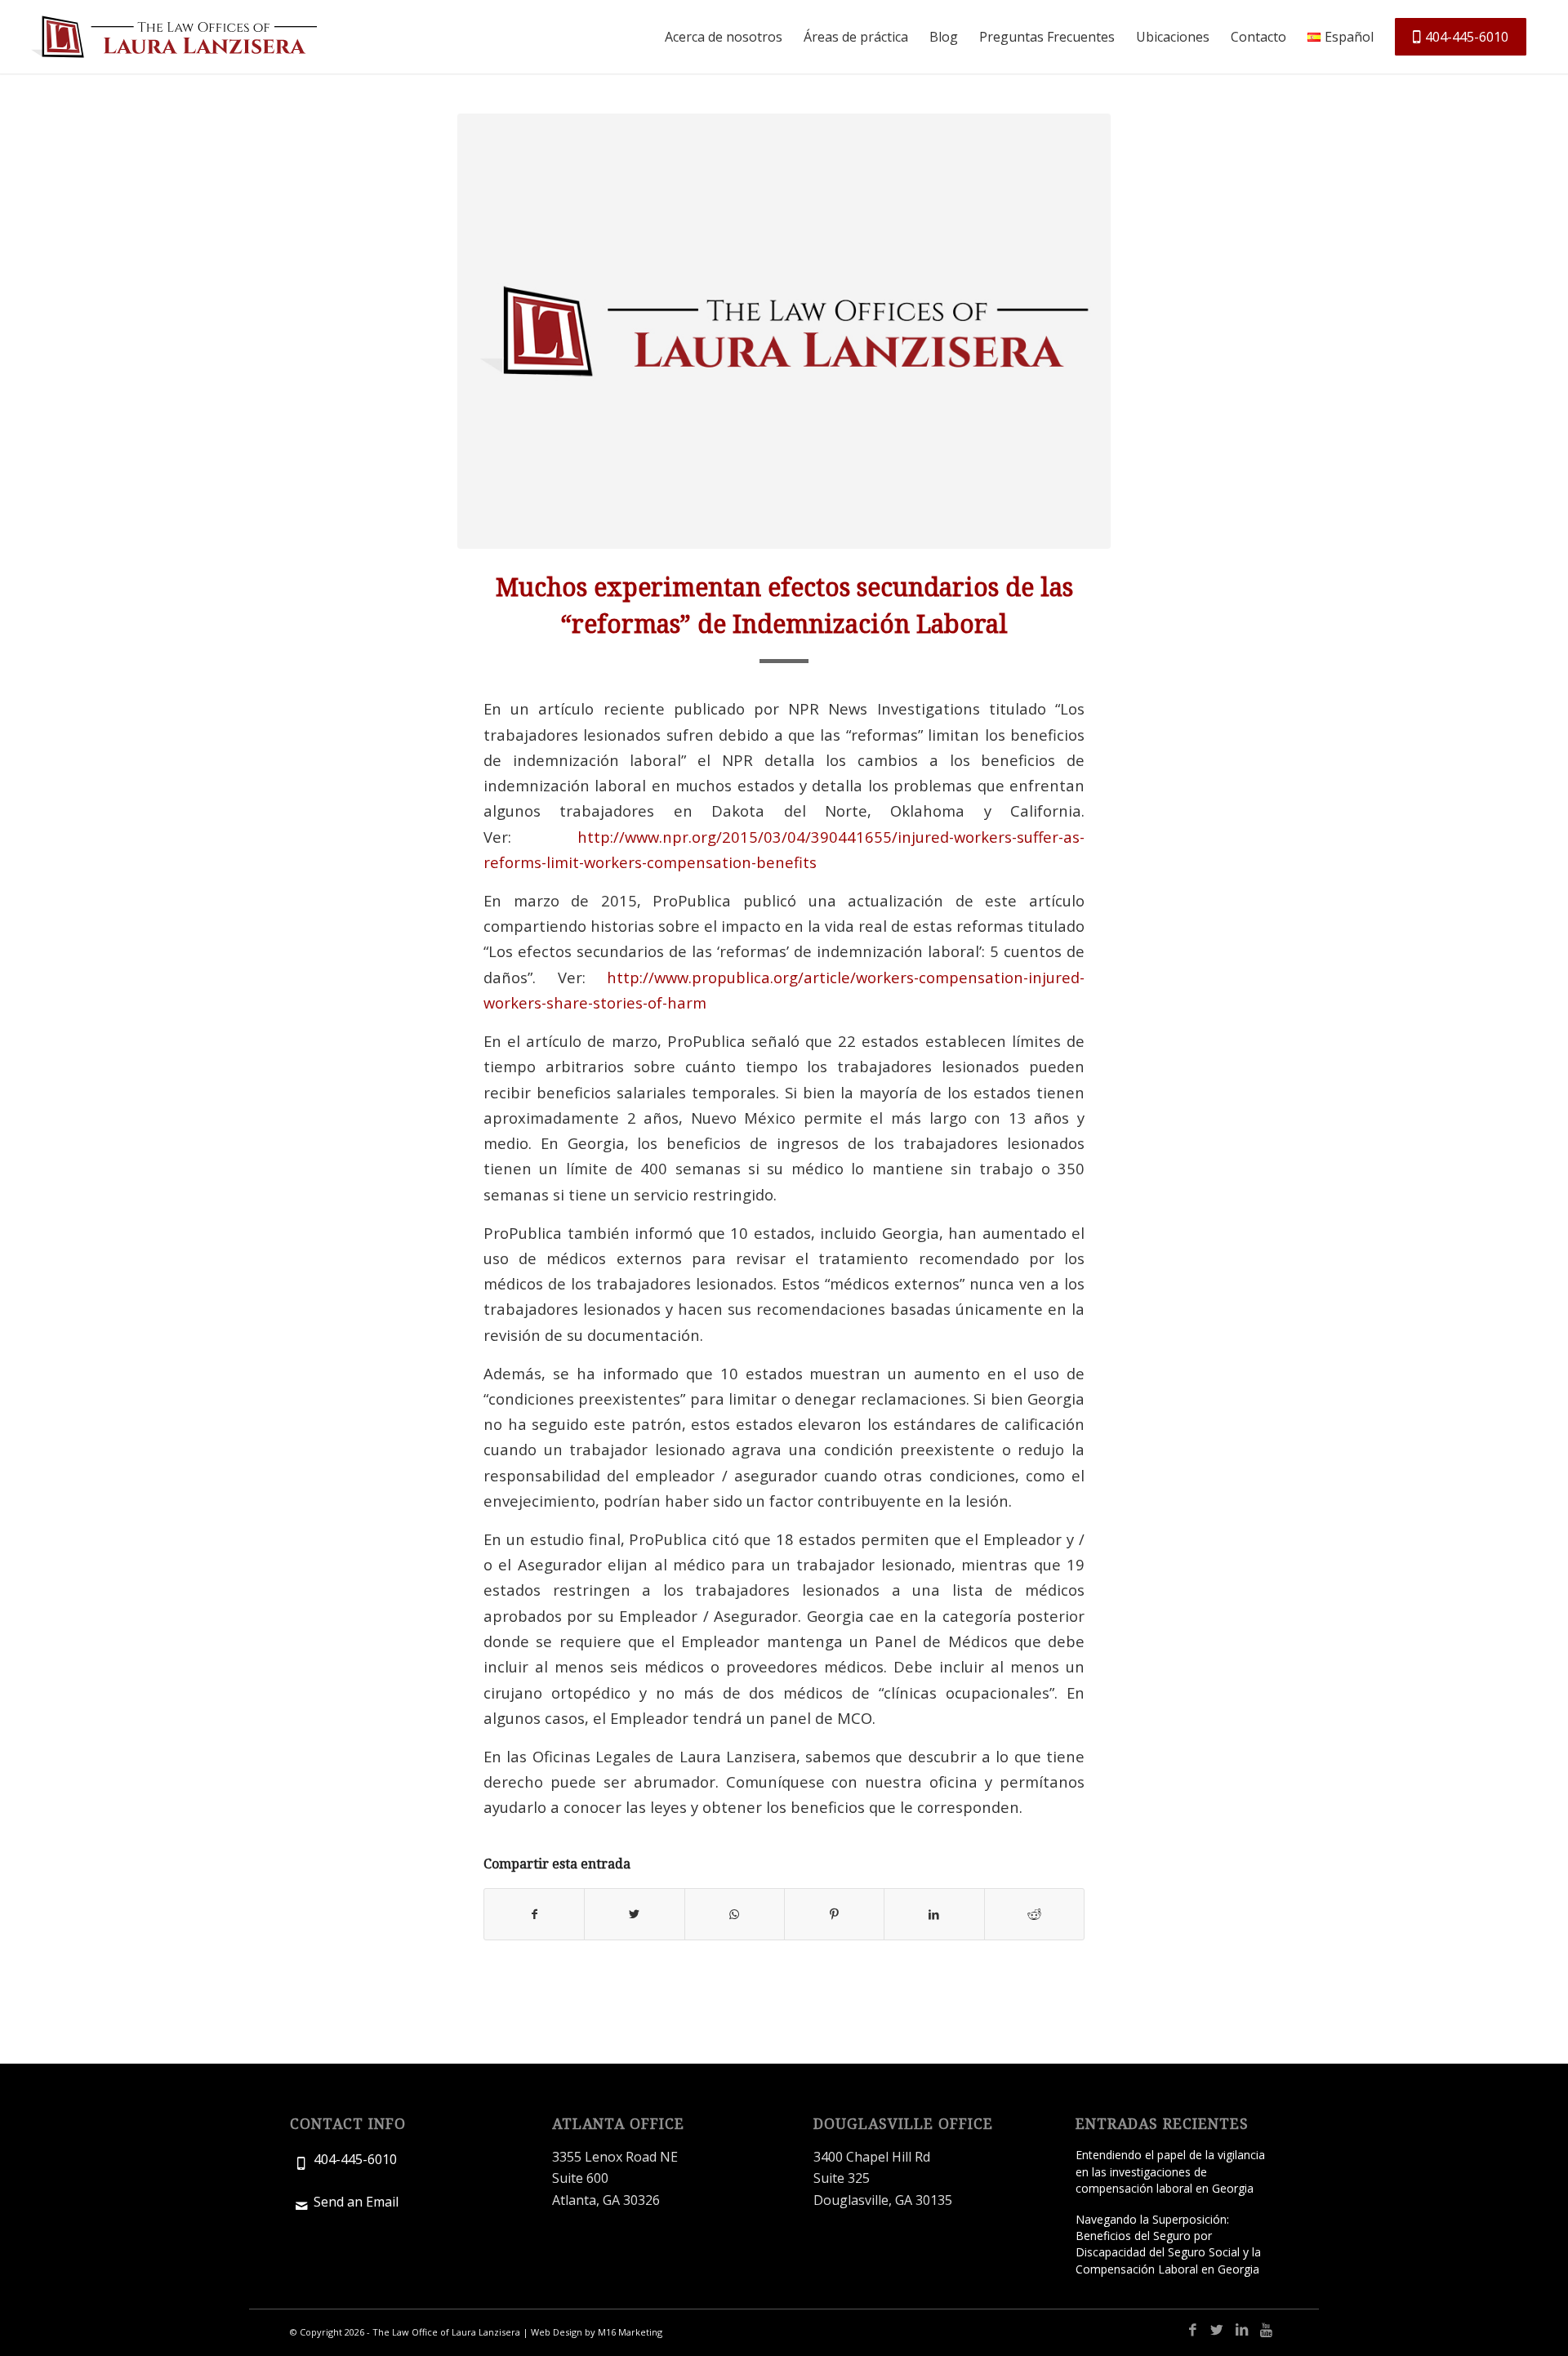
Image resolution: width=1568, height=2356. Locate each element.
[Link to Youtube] (1266, 2330)
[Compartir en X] (634, 1914)
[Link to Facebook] (1192, 2330)
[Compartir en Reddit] (1034, 1914)
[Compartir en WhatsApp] (735, 1914)
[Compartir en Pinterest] (834, 1914)
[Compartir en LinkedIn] (934, 1914)
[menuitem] (724, 37)
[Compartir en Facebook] (534, 1914)
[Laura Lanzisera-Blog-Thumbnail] (784, 331)
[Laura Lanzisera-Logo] (174, 37)
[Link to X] (1217, 2330)
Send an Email (356, 2202)
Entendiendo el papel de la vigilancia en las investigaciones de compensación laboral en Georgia (1170, 2171)
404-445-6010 (355, 2159)
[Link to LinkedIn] (1241, 2330)
